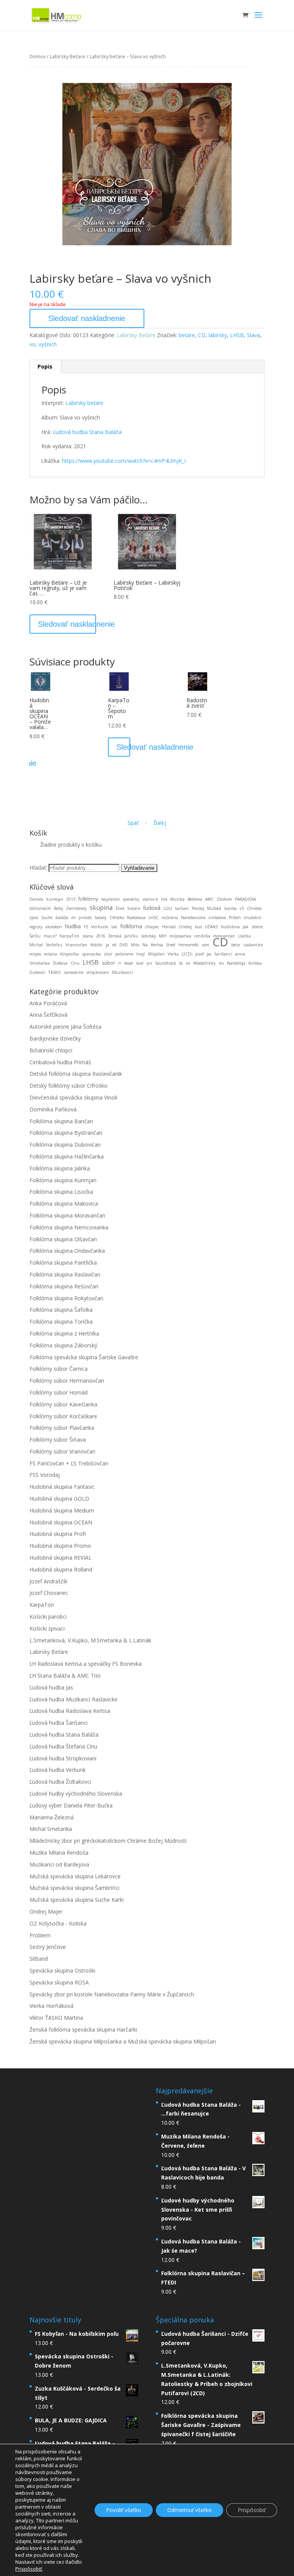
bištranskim (40, 908)
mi (73, 918)
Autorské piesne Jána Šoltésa (65, 1027)
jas (209, 954)
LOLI (168, 908)
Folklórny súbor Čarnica (59, 1369)
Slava (253, 335)
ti (120, 963)
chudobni (253, 918)
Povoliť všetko (124, 2510)
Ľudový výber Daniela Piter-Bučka (71, 1805)
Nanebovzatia (193, 918)
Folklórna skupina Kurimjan (63, 1180)
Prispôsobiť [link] (29, 2569)
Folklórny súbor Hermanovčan (67, 1381)
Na (145, 945)
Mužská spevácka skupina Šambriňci (74, 1888)
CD (202, 335)
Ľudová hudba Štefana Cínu (63, 1746)
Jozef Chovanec (49, 1593)
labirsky (218, 335)
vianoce (150, 899)
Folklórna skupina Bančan (61, 1121)
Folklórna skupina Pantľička (63, 1263)
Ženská (115, 936)
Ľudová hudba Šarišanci (59, 1723)
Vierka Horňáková (51, 2006)
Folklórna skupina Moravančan (67, 1215)
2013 (71, 899)
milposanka (180, 936)
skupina (101, 908)
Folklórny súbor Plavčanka (62, 1428)
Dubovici (37, 972)
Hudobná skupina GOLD (59, 1499)
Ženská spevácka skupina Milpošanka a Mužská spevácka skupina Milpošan (123, 2041)
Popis (45, 366)
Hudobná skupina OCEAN (61, 1522)
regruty (36, 927)
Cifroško (117, 918)
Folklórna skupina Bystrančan (66, 1133)
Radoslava (136, 918)
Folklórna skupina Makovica (64, 1204)
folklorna (131, 926)
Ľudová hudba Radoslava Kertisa (70, 1711)
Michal (36, 945)
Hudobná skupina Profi (58, 1534)
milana (51, 954)
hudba (73, 926)
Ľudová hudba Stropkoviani (63, 1758)
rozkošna (170, 918)
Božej (59, 908)
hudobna (230, 927)
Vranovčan (76, 945)
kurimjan (55, 899)
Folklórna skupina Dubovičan (65, 1145)
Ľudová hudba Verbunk (58, 1770)
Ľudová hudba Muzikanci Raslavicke (73, 1699)
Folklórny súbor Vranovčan (62, 1451)
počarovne (124, 954)
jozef (199, 954)
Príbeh (235, 918)
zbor (108, 954)
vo (33, 344)
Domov (38, 56)
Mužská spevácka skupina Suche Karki (77, 1900)
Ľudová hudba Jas (51, 1687)
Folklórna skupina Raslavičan (65, 1274)
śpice (34, 918)
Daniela (36, 899)
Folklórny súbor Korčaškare (63, 1416)
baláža (62, 917)
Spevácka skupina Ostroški (62, 1971)
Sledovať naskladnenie (87, 318)
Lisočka (244, 936)
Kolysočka (69, 954)
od (114, 945)
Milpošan (156, 954)
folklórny (88, 899)
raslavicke (253, 945)
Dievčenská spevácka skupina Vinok (73, 1097)
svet (140, 963)
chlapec (152, 927)
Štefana (60, 963)
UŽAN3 (211, 927)
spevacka (91, 954)
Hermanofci (189, 945)
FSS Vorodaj (45, 1475)
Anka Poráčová (48, 1003)
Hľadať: (38, 868)
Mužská (214, 908)
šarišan (182, 908)
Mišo (135, 945)
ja (107, 945)
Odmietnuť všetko (189, 2510)
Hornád (169, 927)
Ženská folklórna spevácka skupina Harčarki (83, 2030)
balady (101, 918)
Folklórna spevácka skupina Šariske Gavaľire (84, 1357)
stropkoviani (98, 972)
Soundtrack (166, 963)
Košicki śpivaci (47, 1628)
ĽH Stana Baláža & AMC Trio (65, 1676)
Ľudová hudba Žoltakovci (60, 1782)
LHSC (154, 918)
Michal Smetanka (51, 1829)
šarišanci (223, 954)
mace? (50, 936)
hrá (164, 899)
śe (188, 963)
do (221, 963)
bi (181, 963)
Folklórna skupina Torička (61, 1322)
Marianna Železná (51, 1817)
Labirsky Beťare (68, 56)
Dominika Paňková (53, 1109)
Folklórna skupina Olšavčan (63, 1239)
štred (171, 945)
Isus (198, 927)
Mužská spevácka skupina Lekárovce (75, 1876)
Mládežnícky (204, 963)
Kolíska (255, 963)
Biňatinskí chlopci (51, 1050)
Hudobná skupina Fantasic (62, 1487)
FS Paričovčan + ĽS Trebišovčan (69, 1463)
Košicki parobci (48, 1617)
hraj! (141, 954)
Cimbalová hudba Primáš (60, 1062)
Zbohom (224, 899)
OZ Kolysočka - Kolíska (58, 1923)
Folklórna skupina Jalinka (60, 1168)
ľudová (152, 908)
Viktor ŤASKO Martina (56, 2018)
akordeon (54, 927)
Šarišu (35, 936)
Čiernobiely (76, 908)
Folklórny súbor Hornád (59, 1392)
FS (86, 927)
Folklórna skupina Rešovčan (64, 1286)
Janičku (131, 936)
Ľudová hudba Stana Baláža (87, 432)
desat (129, 963)
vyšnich (48, 344)
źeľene (257, 927)
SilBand (39, 1959)
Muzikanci (122, 972)
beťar (236, 945)
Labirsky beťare (84, 403)
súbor (109, 963)
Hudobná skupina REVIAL (60, 1558)
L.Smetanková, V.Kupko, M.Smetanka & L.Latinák (90, 1640)
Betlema (195, 899)
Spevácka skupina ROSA (59, 1982)
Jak (246, 927)
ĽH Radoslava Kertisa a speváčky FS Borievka (86, 1664)
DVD (124, 945)
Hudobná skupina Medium (62, 1510)
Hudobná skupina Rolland (61, 1569)
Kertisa (157, 945)
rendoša (202, 936)
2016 (101, 936)
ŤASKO (55, 972)
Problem (40, 1935)
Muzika (177, 899)
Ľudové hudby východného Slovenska (76, 1794)
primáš (85, 918)
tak (114, 927)
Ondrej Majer (46, 1912)
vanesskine (74, 972)
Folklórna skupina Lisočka (61, 1192)
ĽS (242, 908)
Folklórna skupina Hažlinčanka (67, 1156)
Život (120, 908)
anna (240, 954)
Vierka (173, 954)
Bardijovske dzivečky (55, 1038)
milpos (35, 954)
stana (88, 936)
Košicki (96, 945)
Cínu (75, 963)
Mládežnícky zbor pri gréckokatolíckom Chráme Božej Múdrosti (108, 1841)
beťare (187, 335)
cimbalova (217, 918)
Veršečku (54, 945)
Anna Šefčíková (48, 1015)
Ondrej (185, 927)
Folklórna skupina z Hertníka (64, 1333)
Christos (254, 908)
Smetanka (40, 963)
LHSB (237, 335)
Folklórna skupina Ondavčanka (67, 1251)
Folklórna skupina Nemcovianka (69, 1227)
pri (149, 963)
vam (206, 945)
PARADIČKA (245, 899)
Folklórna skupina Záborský (63, 1345)
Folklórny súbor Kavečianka (63, 1404)
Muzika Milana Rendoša (59, 1853)
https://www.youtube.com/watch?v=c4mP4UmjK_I (124, 461)
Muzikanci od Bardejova (59, 1864)
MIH (163, 936)
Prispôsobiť (252, 2510)
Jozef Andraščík (48, 1581)
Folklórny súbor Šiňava (58, 1440)
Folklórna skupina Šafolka (61, 1310)
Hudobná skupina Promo (60, 1546)
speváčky (131, 899)
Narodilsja (236, 963)
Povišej (198, 908)
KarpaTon (69, 936)
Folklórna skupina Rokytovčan (66, 1298)
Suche (47, 918)
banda (230, 908)
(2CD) (187, 954)
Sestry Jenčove (48, 1947)
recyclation (110, 899)
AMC (209, 899)
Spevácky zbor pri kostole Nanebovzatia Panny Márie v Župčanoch (112, 1994)
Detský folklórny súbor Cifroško (69, 1086)
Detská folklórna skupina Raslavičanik (76, 1074)
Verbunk (100, 927)
